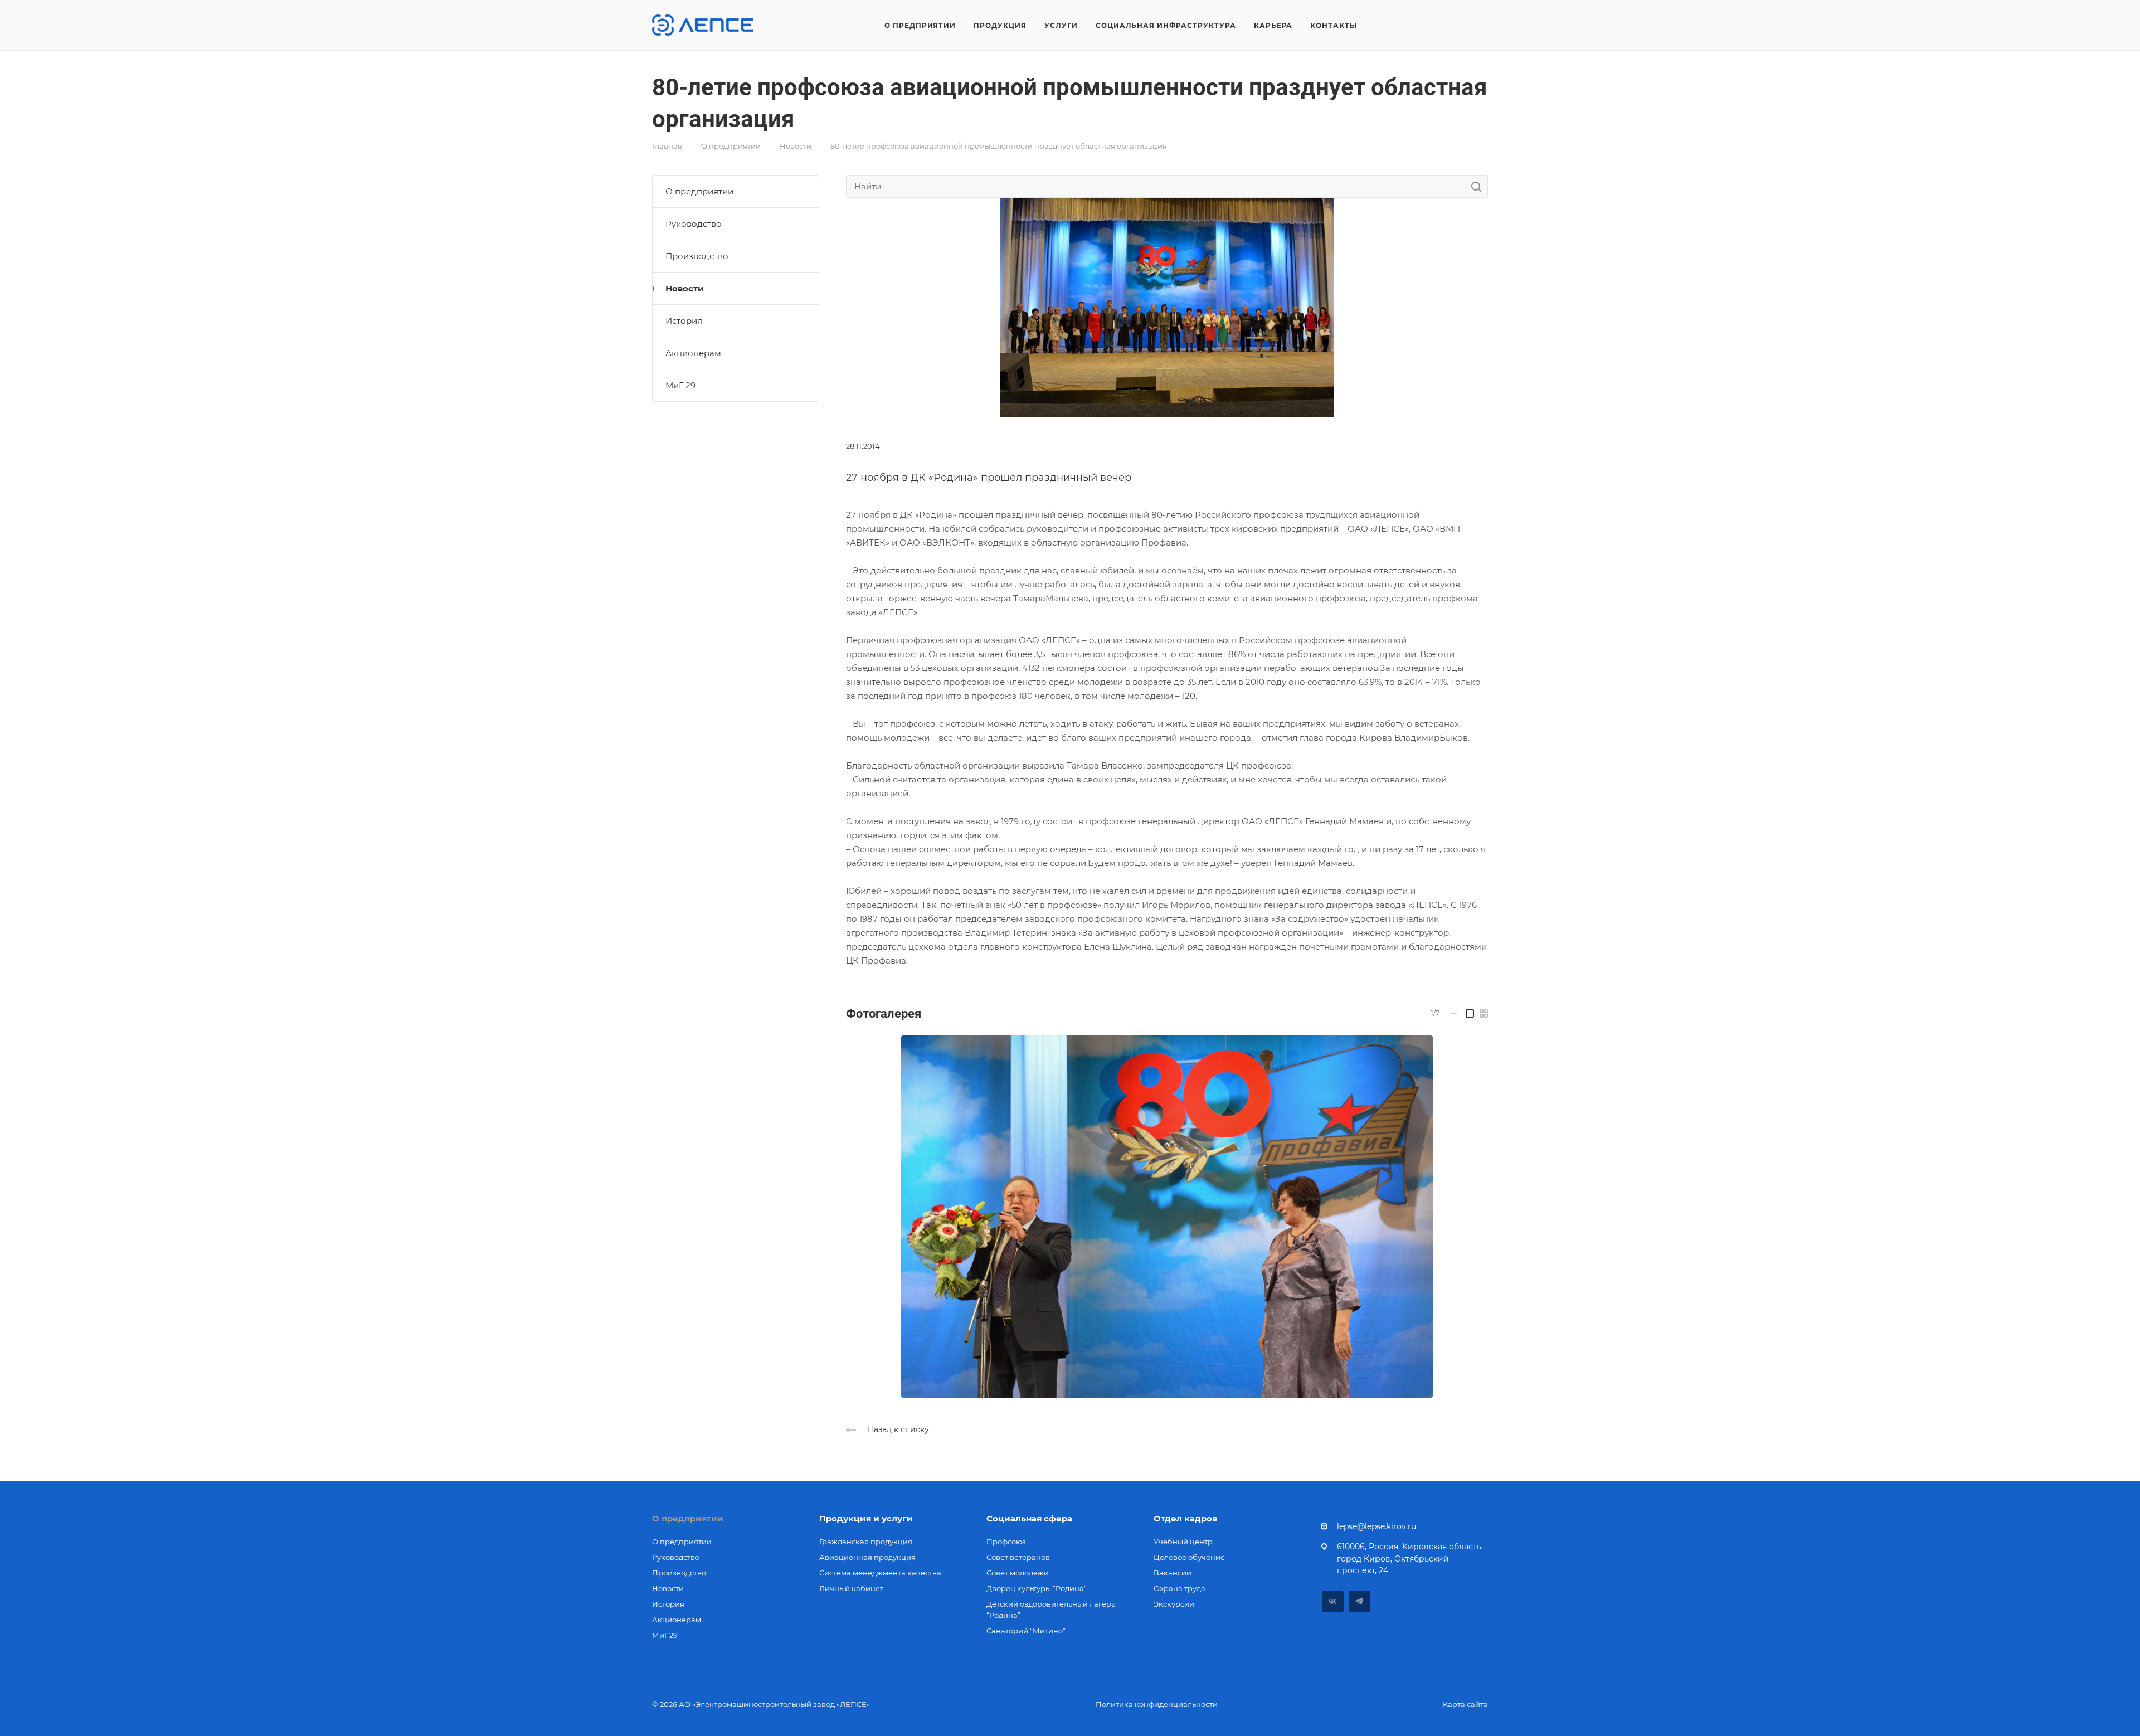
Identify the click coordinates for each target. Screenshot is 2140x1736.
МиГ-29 (680, 385)
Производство (697, 256)
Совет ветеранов (1018, 1557)
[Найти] (1479, 186)
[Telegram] (1360, 1601)
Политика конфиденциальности (1157, 1704)
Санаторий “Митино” (1026, 1631)
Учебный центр (1183, 1542)
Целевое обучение (1189, 1557)
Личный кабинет (851, 1588)
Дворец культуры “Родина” (1037, 1588)
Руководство (694, 224)
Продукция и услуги (866, 1518)
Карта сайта (1465, 1704)
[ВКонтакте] (1333, 1601)
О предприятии (699, 191)
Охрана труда (1180, 1588)
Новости (685, 288)
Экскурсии (1174, 1604)
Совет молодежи (1018, 1573)
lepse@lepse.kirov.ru (1377, 1526)
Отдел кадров (1185, 1518)
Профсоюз (1006, 1542)
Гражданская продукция (866, 1542)
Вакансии (1173, 1573)
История (684, 321)
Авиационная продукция (867, 1557)
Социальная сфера (1029, 1518)
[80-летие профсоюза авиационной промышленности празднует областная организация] (1167, 307)
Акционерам (693, 353)
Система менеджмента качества (880, 1573)
